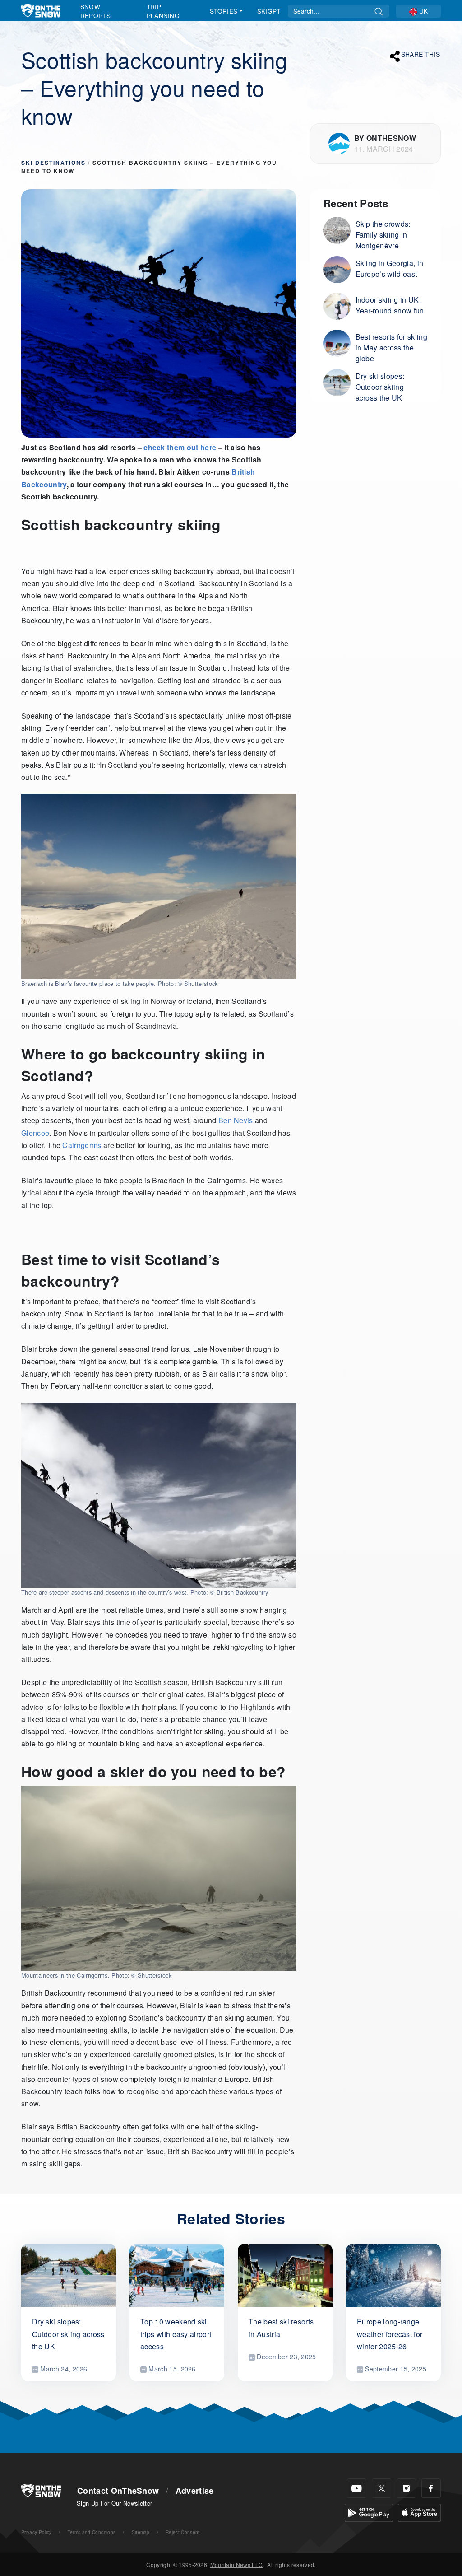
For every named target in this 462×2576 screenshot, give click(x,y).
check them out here (180, 447)
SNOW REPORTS (96, 11)
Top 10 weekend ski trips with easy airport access (176, 2334)
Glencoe (35, 1133)
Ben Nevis (236, 1120)
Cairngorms (82, 1145)
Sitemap (141, 2532)
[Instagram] (406, 2488)
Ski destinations (53, 163)
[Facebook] (431, 2488)
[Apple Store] (419, 2512)
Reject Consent (182, 2532)
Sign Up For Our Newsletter (114, 2503)
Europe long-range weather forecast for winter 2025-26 (390, 2334)
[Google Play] (369, 2512)
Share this (420, 55)
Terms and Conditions (92, 2532)
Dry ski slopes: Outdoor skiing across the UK (68, 2334)
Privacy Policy (36, 2532)
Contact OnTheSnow (118, 2491)
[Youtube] (357, 2488)
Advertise (195, 2491)
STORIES (224, 11)
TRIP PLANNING (163, 11)
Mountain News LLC (236, 2564)
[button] (418, 11)
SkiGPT (269, 11)
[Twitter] (381, 2488)
